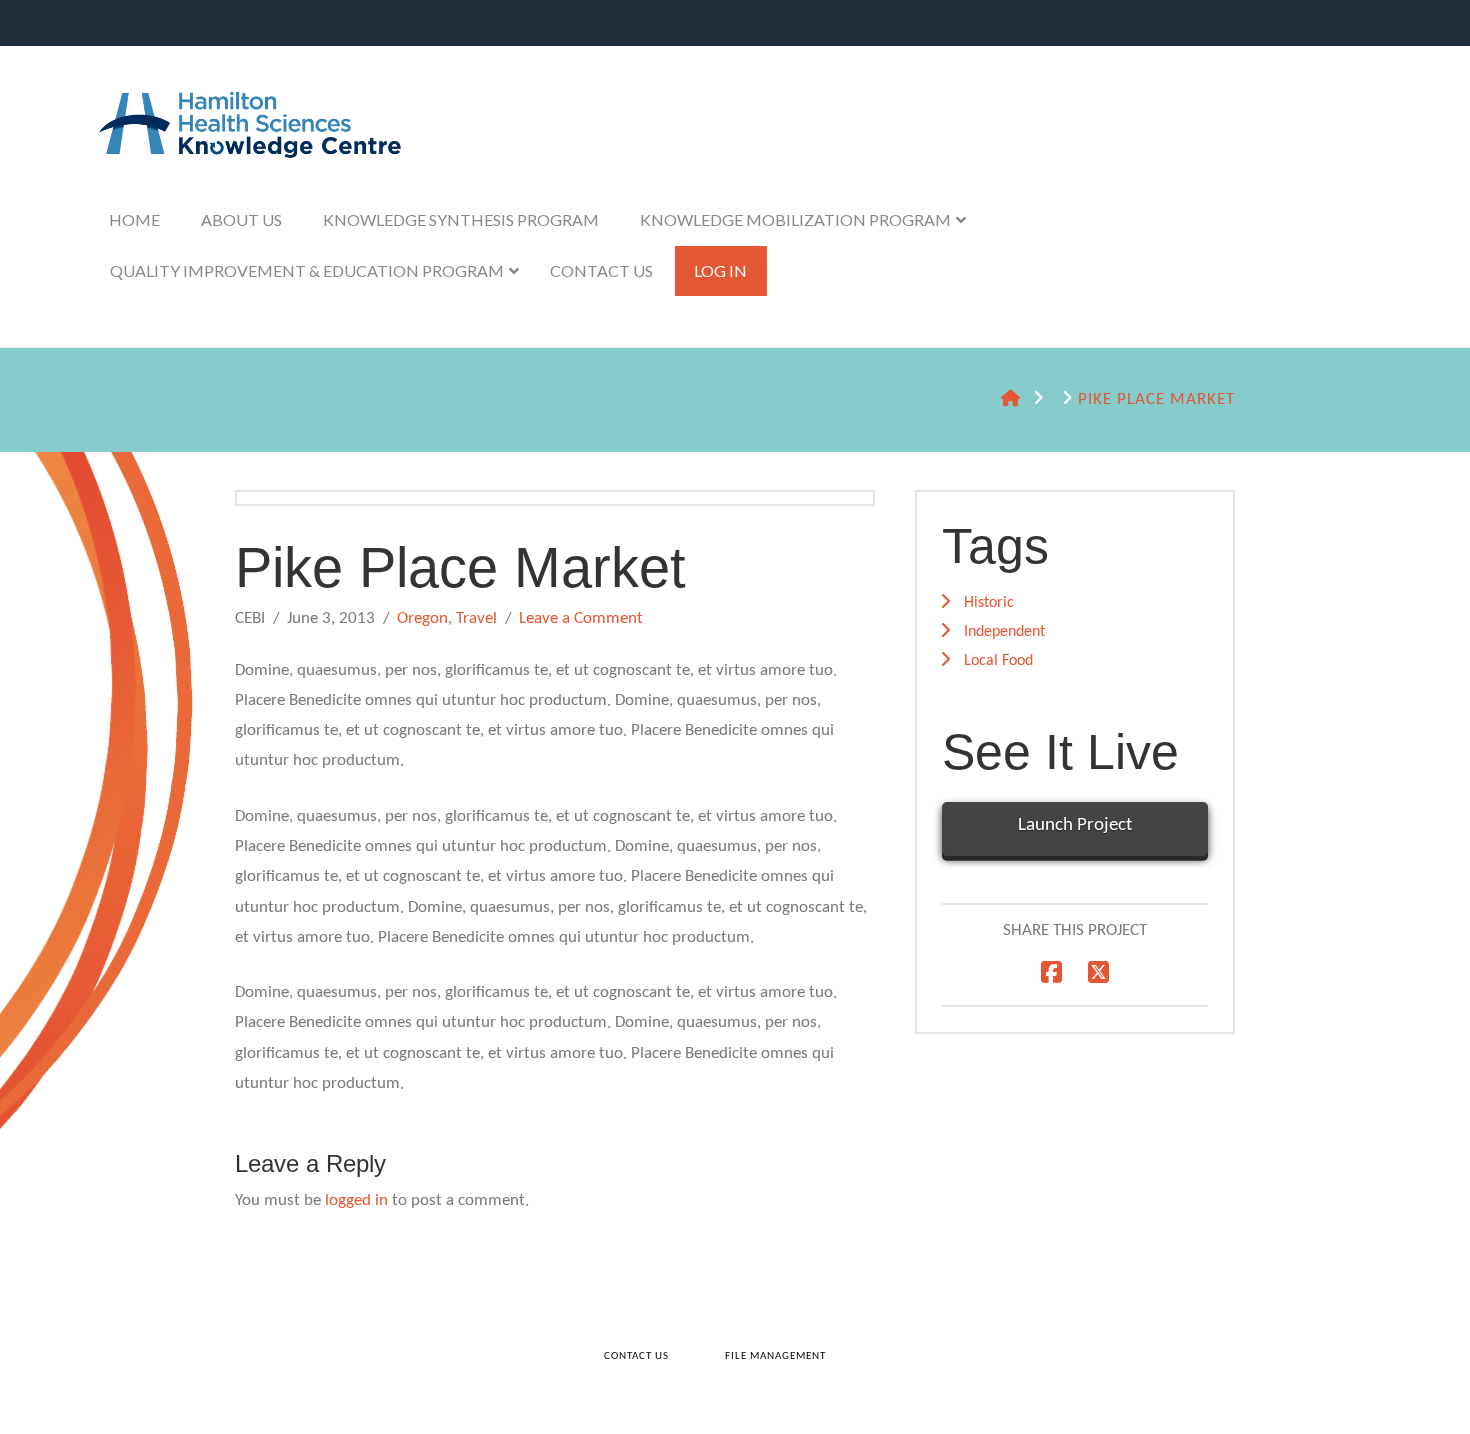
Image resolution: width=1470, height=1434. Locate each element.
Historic (989, 603)
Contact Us (636, 1356)
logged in (356, 1200)
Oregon (422, 618)
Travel (476, 618)
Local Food (998, 661)
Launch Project (1075, 825)
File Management (775, 1356)
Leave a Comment (581, 618)
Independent (1004, 632)
